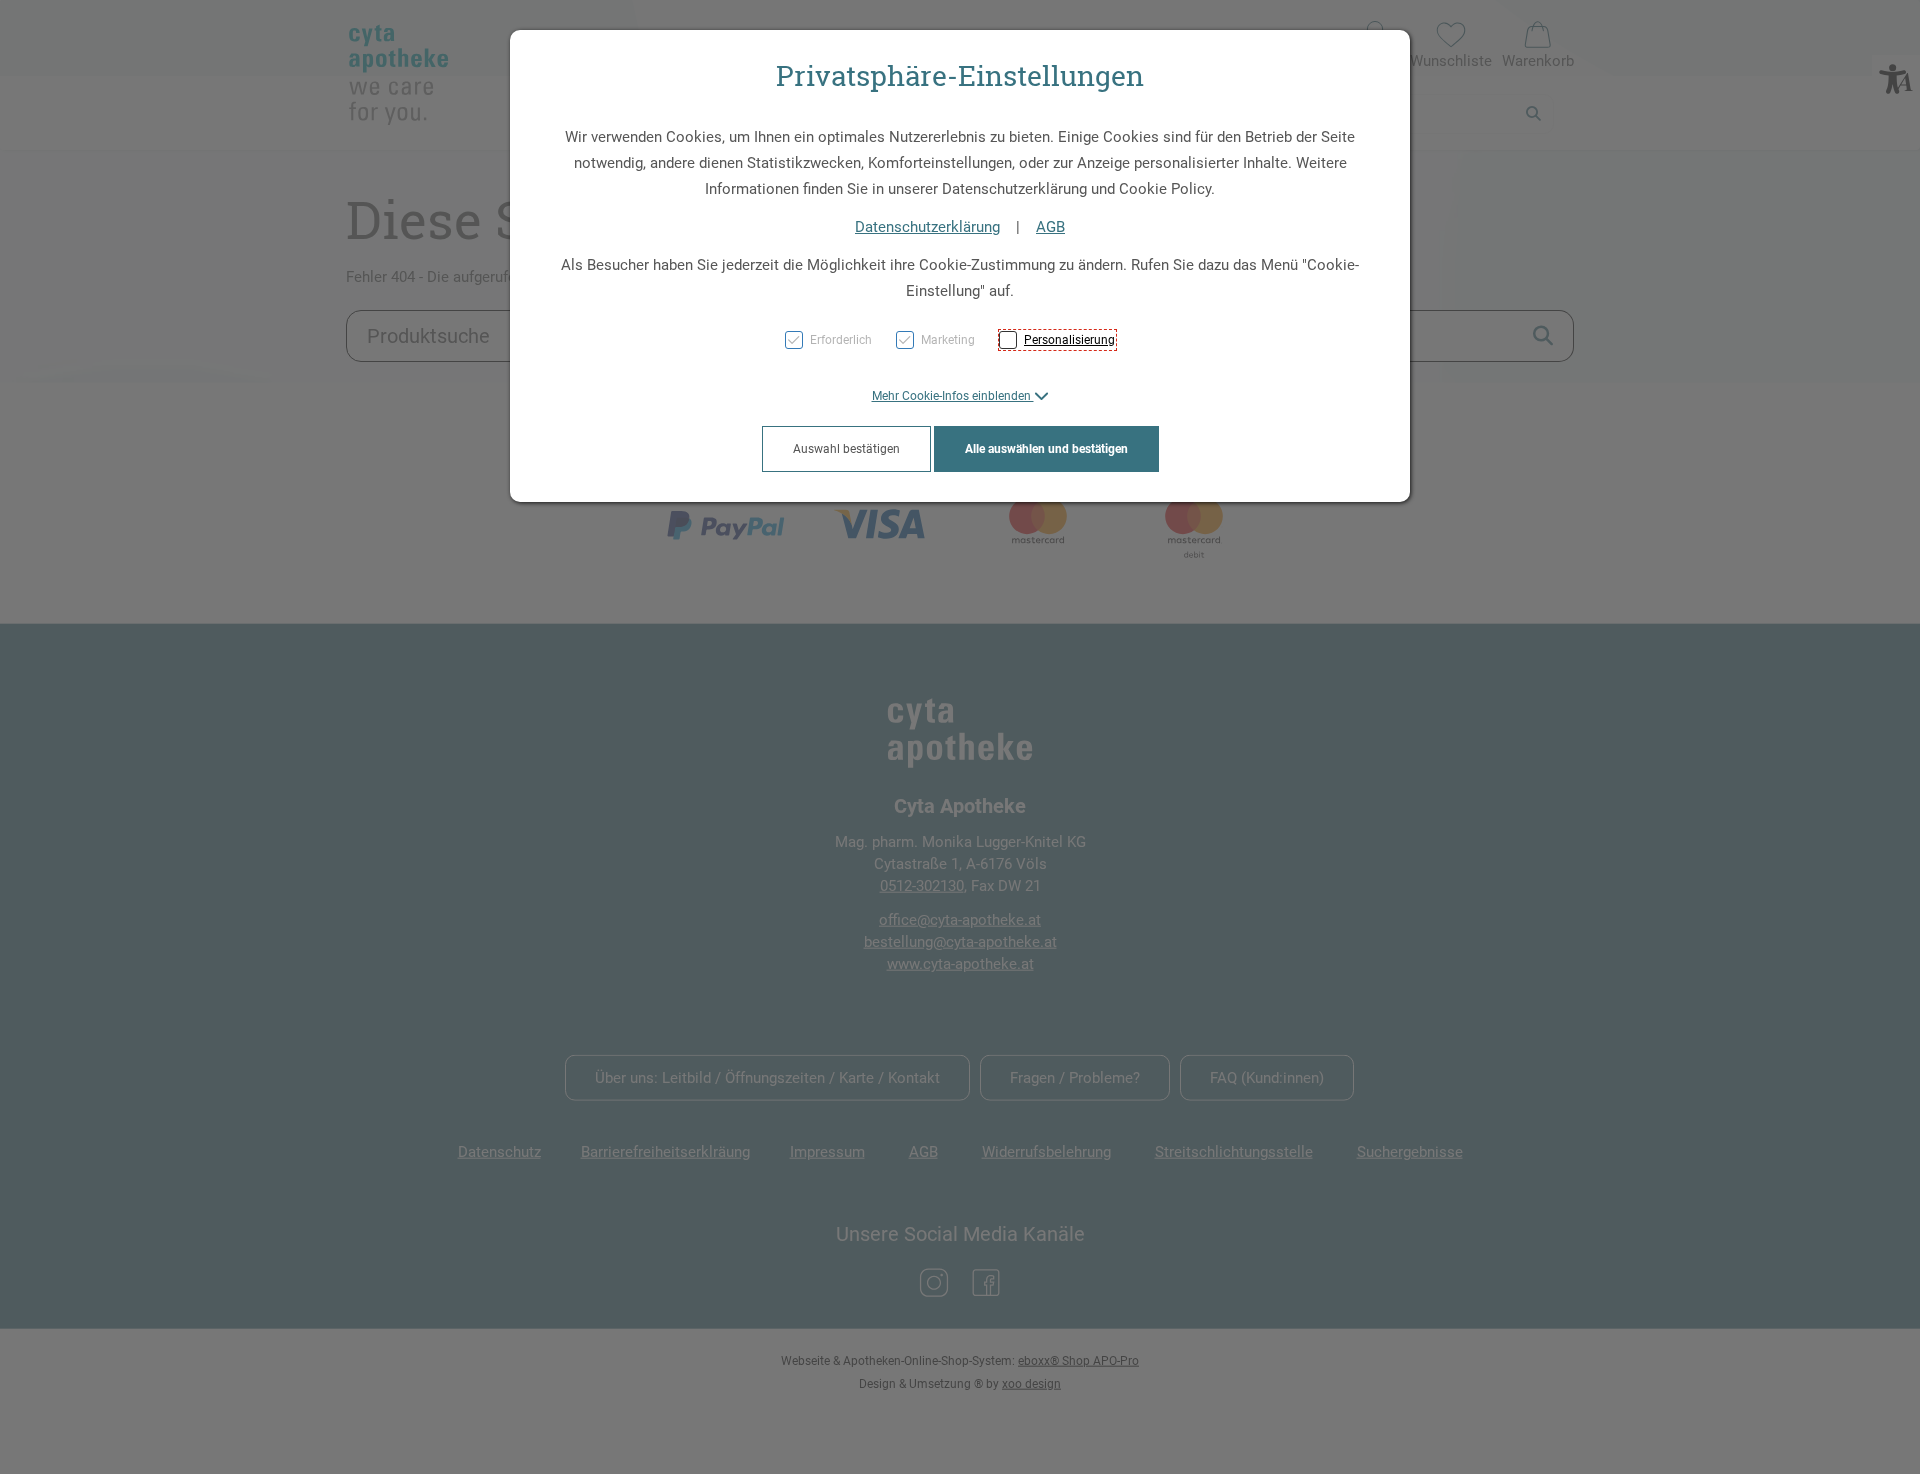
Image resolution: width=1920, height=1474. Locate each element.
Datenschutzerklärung (927, 227)
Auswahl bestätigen (846, 449)
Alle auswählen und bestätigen (1046, 449)
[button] (960, 396)
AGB (1050, 227)
